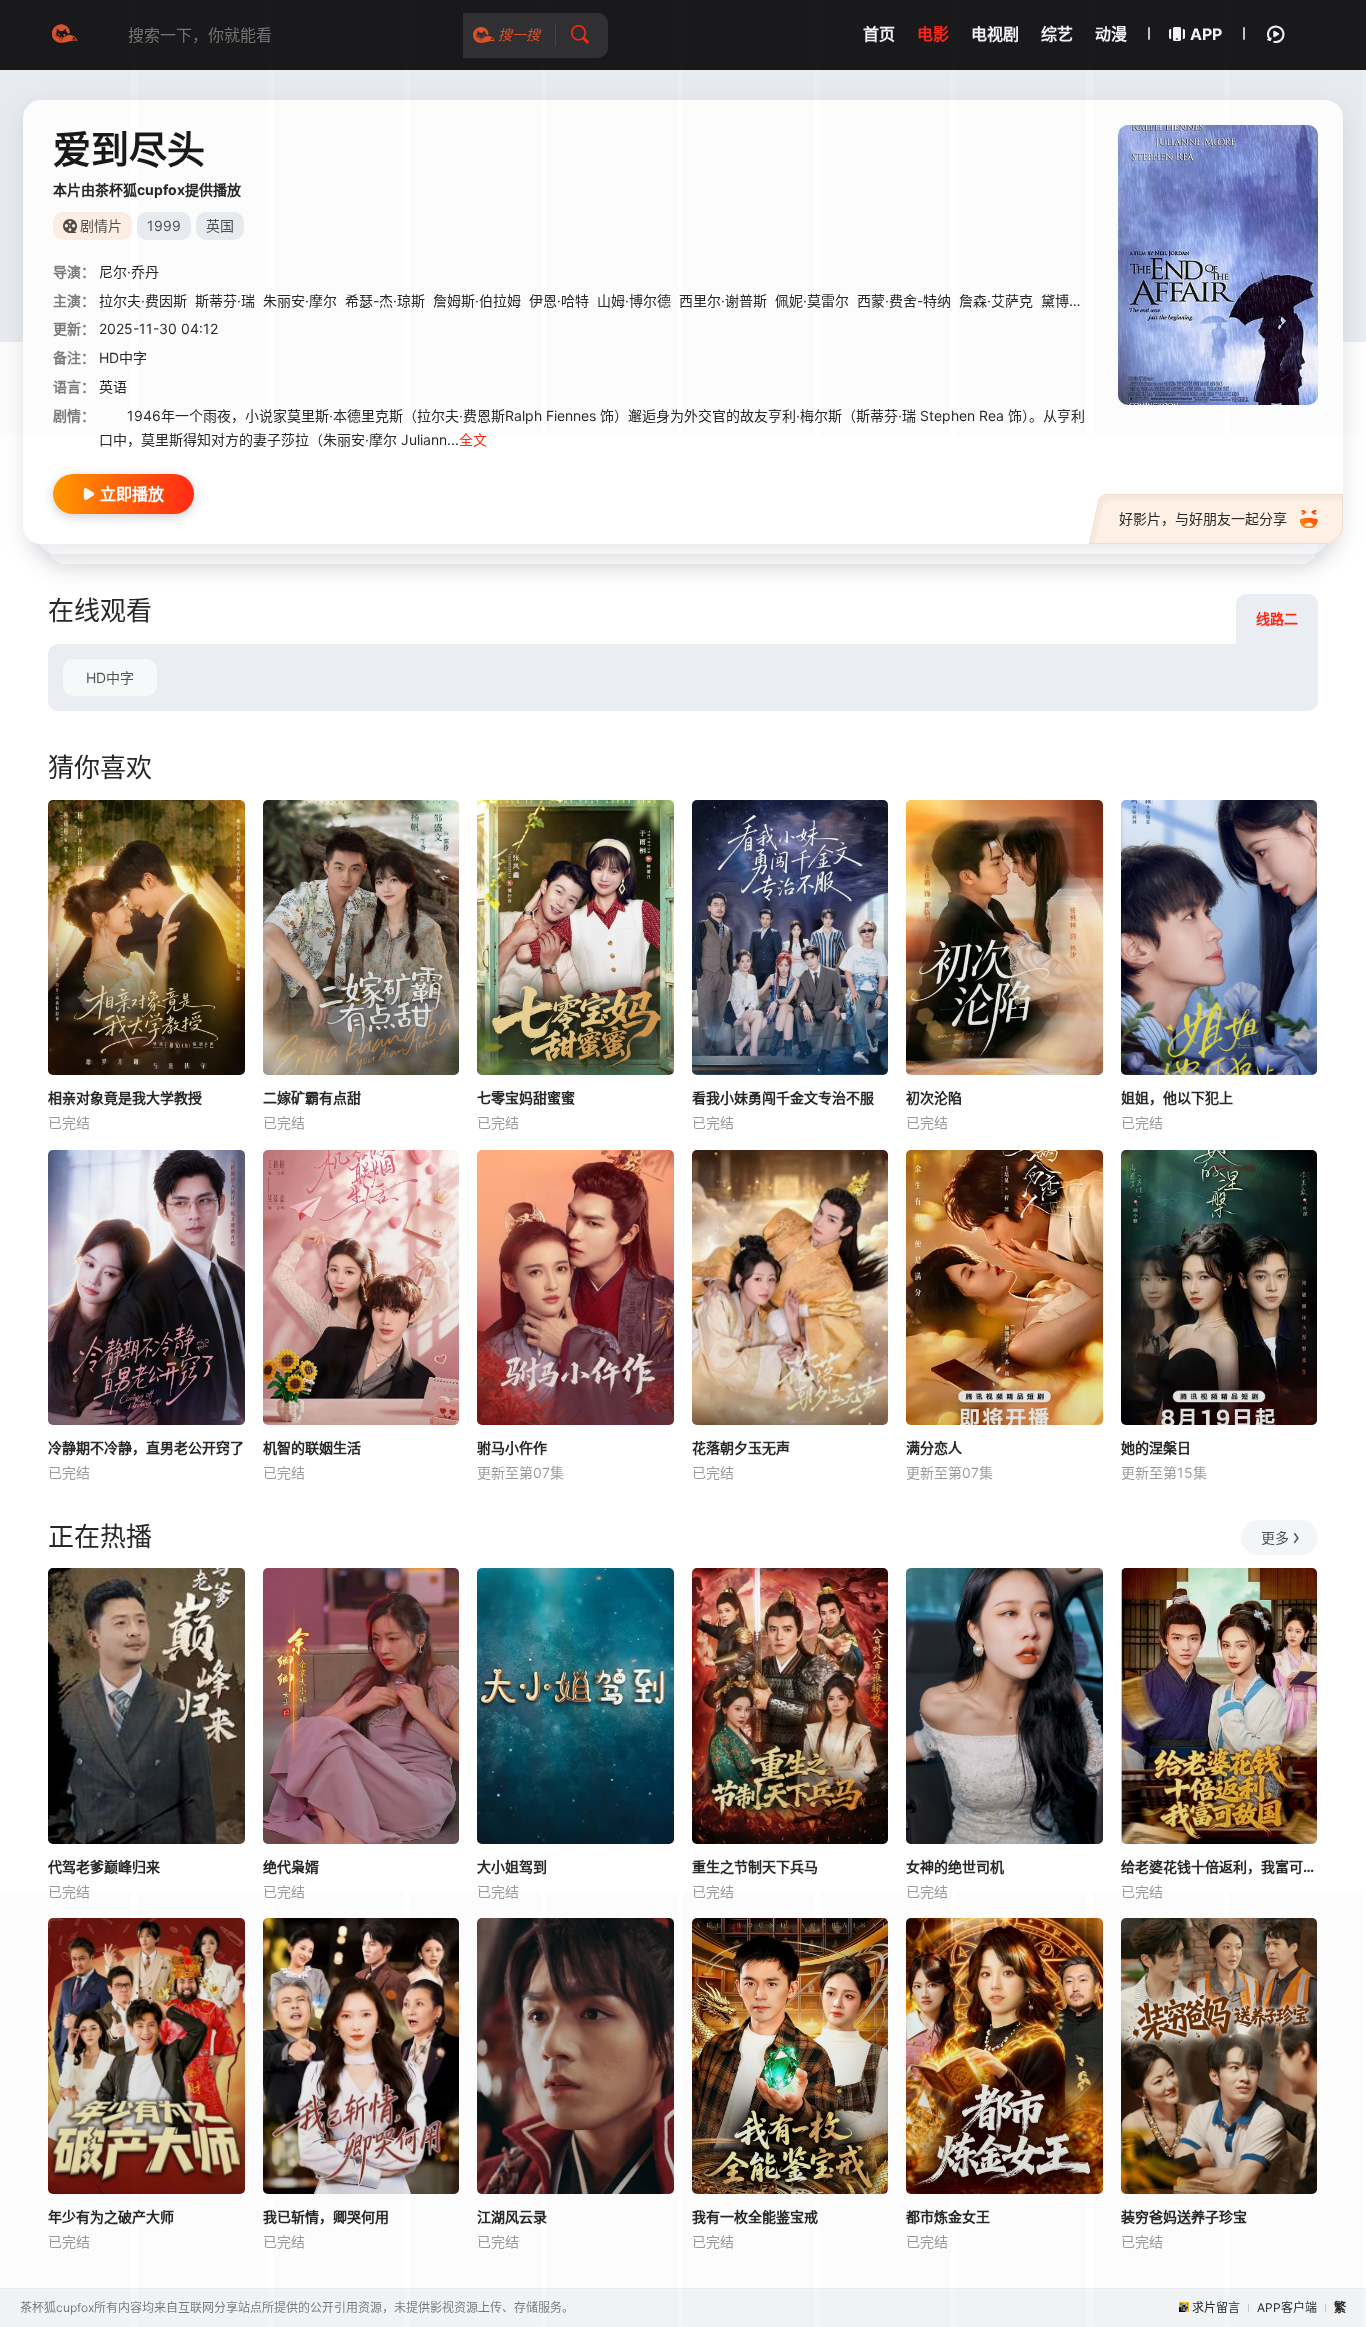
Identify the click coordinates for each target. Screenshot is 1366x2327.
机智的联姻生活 (312, 1447)
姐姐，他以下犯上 (1177, 1097)
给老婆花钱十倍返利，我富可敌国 (1219, 1866)
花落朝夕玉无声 (741, 1447)
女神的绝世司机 (955, 1866)
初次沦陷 (934, 1097)
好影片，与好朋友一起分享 (1203, 518)
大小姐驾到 (512, 1866)
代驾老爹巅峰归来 (104, 1866)
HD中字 (110, 677)
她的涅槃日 (1156, 1447)
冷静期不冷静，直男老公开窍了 (146, 1447)
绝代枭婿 (291, 1866)
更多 (1275, 1537)
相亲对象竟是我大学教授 (125, 1097)
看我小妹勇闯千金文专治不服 (783, 1097)
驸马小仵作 (512, 1447)
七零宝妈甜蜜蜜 (526, 1097)
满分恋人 (934, 1447)
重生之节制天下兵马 (755, 1866)
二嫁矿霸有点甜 (312, 1097)
